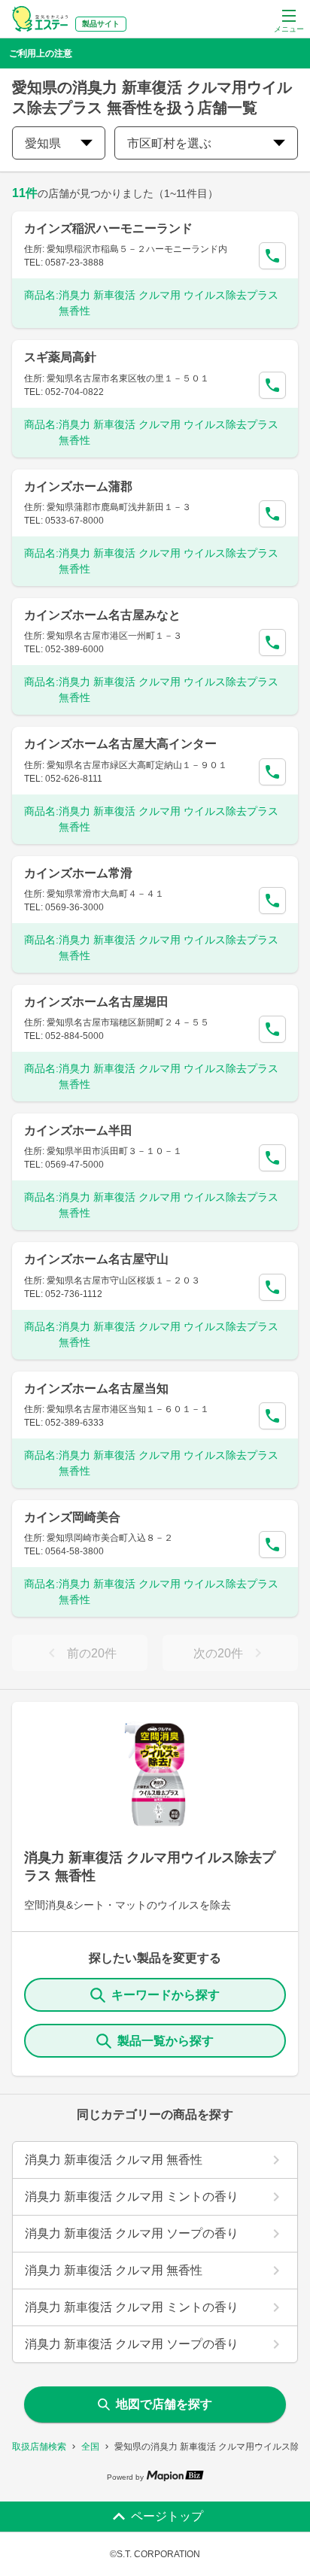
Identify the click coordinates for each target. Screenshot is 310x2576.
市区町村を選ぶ (169, 143)
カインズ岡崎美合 (72, 1517)
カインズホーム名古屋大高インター (120, 744)
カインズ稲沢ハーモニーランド (108, 228)
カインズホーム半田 (78, 1130)
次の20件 (218, 1653)
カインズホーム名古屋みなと (102, 615)
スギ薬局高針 (60, 357)
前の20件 (92, 1653)
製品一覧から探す (166, 2041)
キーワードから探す (166, 1995)
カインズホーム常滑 (78, 873)
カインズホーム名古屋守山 (96, 1259)
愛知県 (43, 143)
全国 (90, 2447)
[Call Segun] (272, 256)
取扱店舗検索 (39, 2447)
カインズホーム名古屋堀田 (96, 1002)
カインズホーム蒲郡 (78, 486)
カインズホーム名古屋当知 (96, 1388)
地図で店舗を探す (164, 2404)
